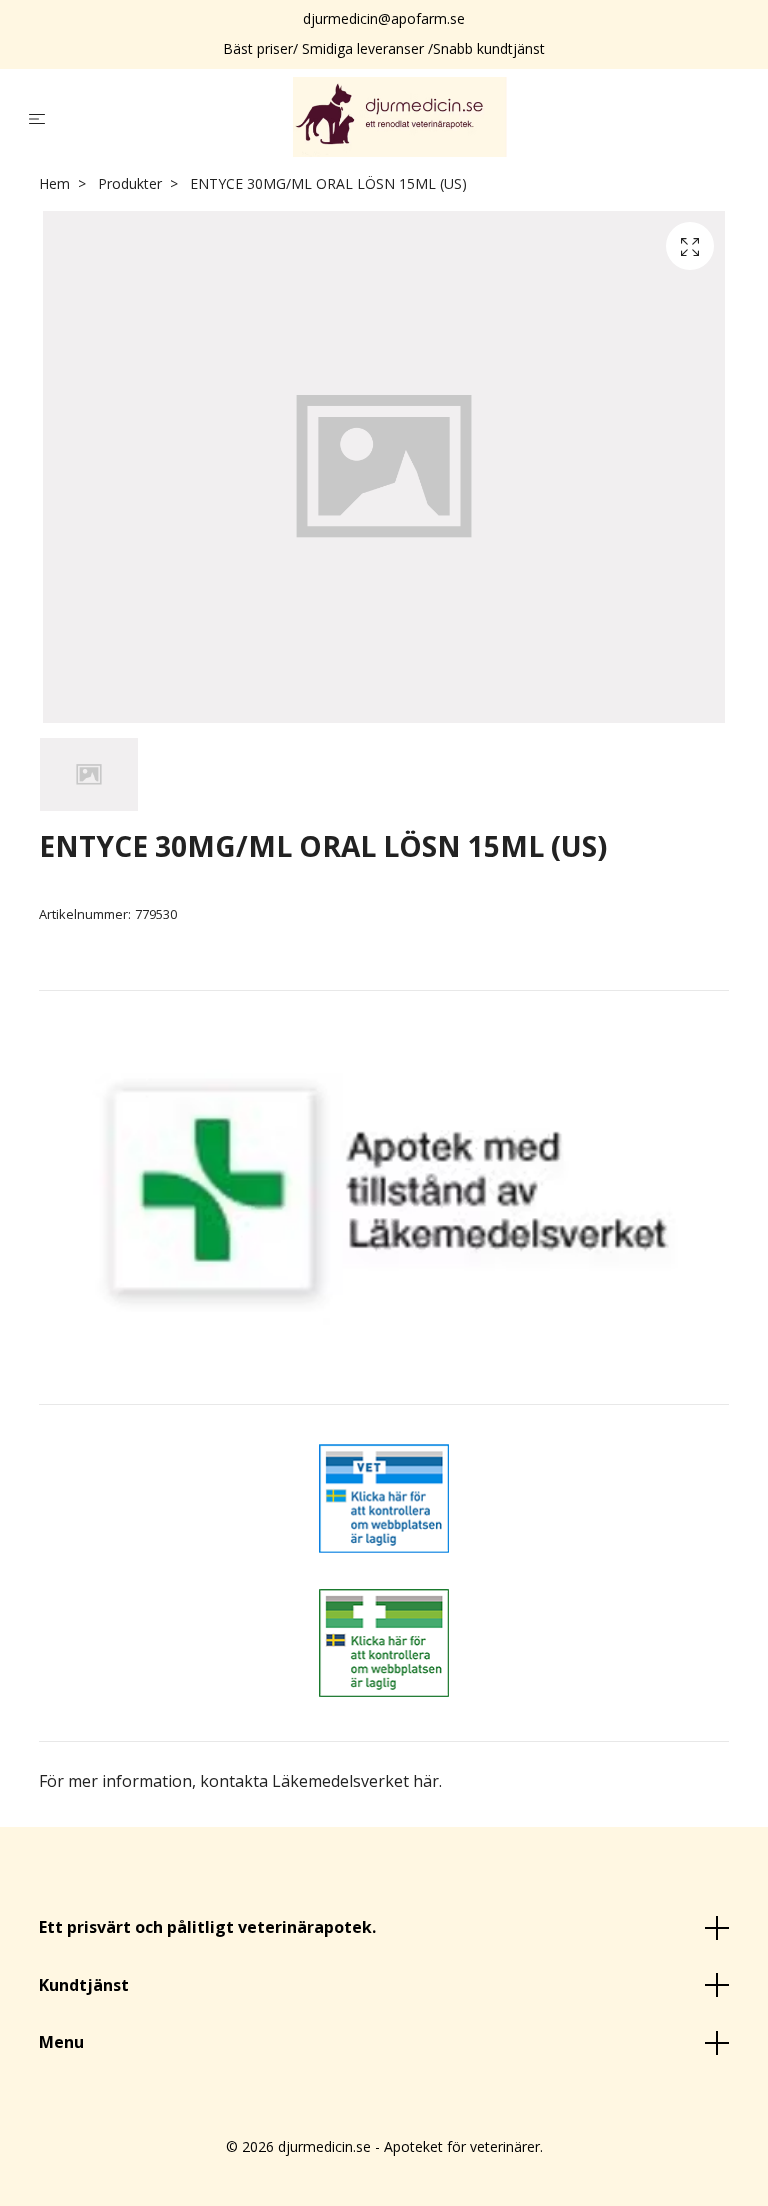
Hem (54, 183)
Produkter (130, 183)
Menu (61, 2042)
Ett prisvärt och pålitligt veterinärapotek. (207, 1927)
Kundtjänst (84, 1985)
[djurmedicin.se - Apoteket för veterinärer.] (400, 117)
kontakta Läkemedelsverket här (319, 1781)
